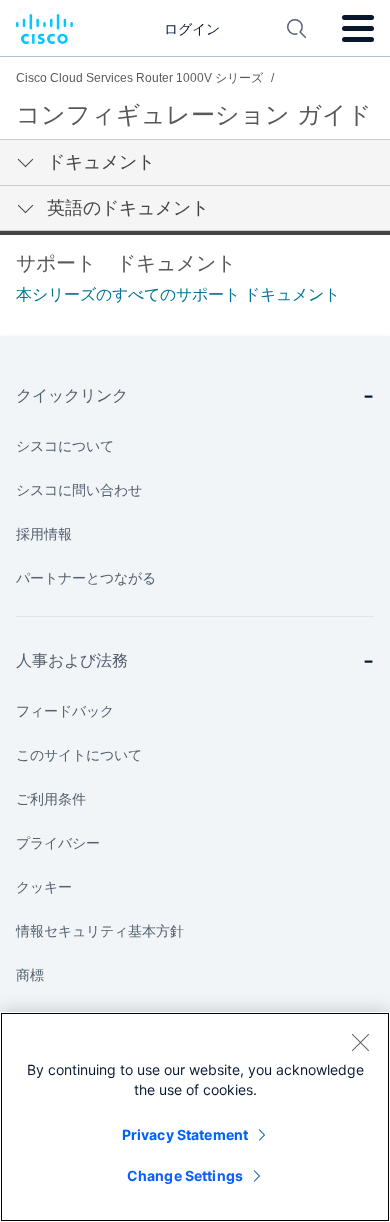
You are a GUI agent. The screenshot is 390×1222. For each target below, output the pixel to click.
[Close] (360, 1042)
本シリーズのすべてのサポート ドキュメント (178, 294)
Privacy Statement (185, 1134)
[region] (195, 1117)
